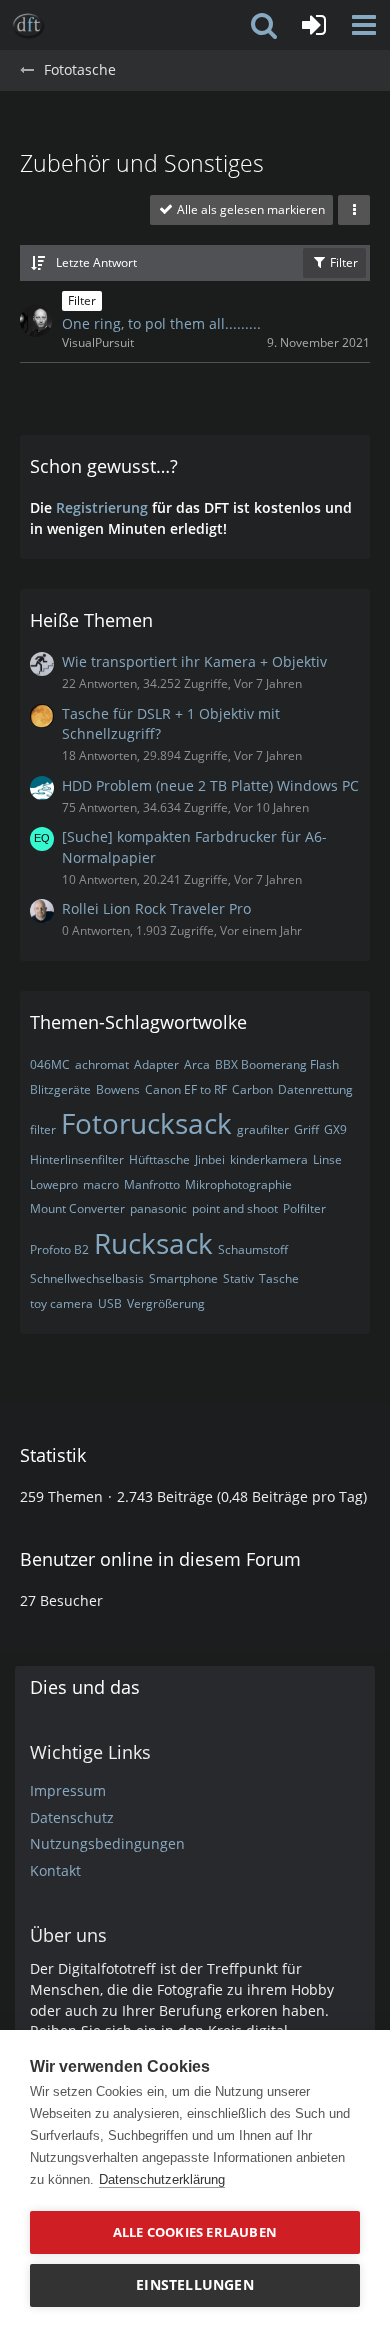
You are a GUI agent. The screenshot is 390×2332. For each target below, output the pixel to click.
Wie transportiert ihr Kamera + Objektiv (194, 661)
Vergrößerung (166, 1303)
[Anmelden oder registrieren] (314, 25)
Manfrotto (152, 1184)
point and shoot (235, 1208)
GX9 (335, 1129)
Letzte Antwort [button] (96, 262)
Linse (327, 1159)
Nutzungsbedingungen (107, 1843)
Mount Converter (77, 1208)
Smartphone (183, 1278)
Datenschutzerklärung (162, 2179)
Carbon (252, 1089)
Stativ (238, 1278)
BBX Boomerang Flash (277, 1064)
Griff (306, 1129)
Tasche (279, 1278)
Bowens (118, 1089)
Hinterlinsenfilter (77, 1159)
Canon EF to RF (186, 1089)
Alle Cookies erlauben (195, 2232)
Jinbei (210, 1159)
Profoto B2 (59, 1249)
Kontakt (55, 1870)
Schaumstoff (253, 1249)
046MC (50, 1064)
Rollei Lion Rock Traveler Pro (156, 908)
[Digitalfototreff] (28, 25)
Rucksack (153, 1243)
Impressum (68, 1790)
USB (110, 1303)
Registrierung (102, 507)
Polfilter (304, 1208)
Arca (197, 1064)
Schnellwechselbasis (87, 1278)
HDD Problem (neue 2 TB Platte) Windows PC (210, 785)
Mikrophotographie (238, 1184)
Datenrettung (315, 1089)
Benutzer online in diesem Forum (160, 1559)
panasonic (158, 1208)
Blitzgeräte (60, 1089)
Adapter (156, 1064)
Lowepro (54, 1184)
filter (43, 1129)
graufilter (263, 1129)
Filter (342, 262)
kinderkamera (269, 1159)
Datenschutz (72, 1817)
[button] (364, 25)
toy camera (61, 1303)
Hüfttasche (159, 1159)
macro (101, 1184)
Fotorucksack (146, 1123)
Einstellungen (195, 2285)
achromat (102, 1064)
